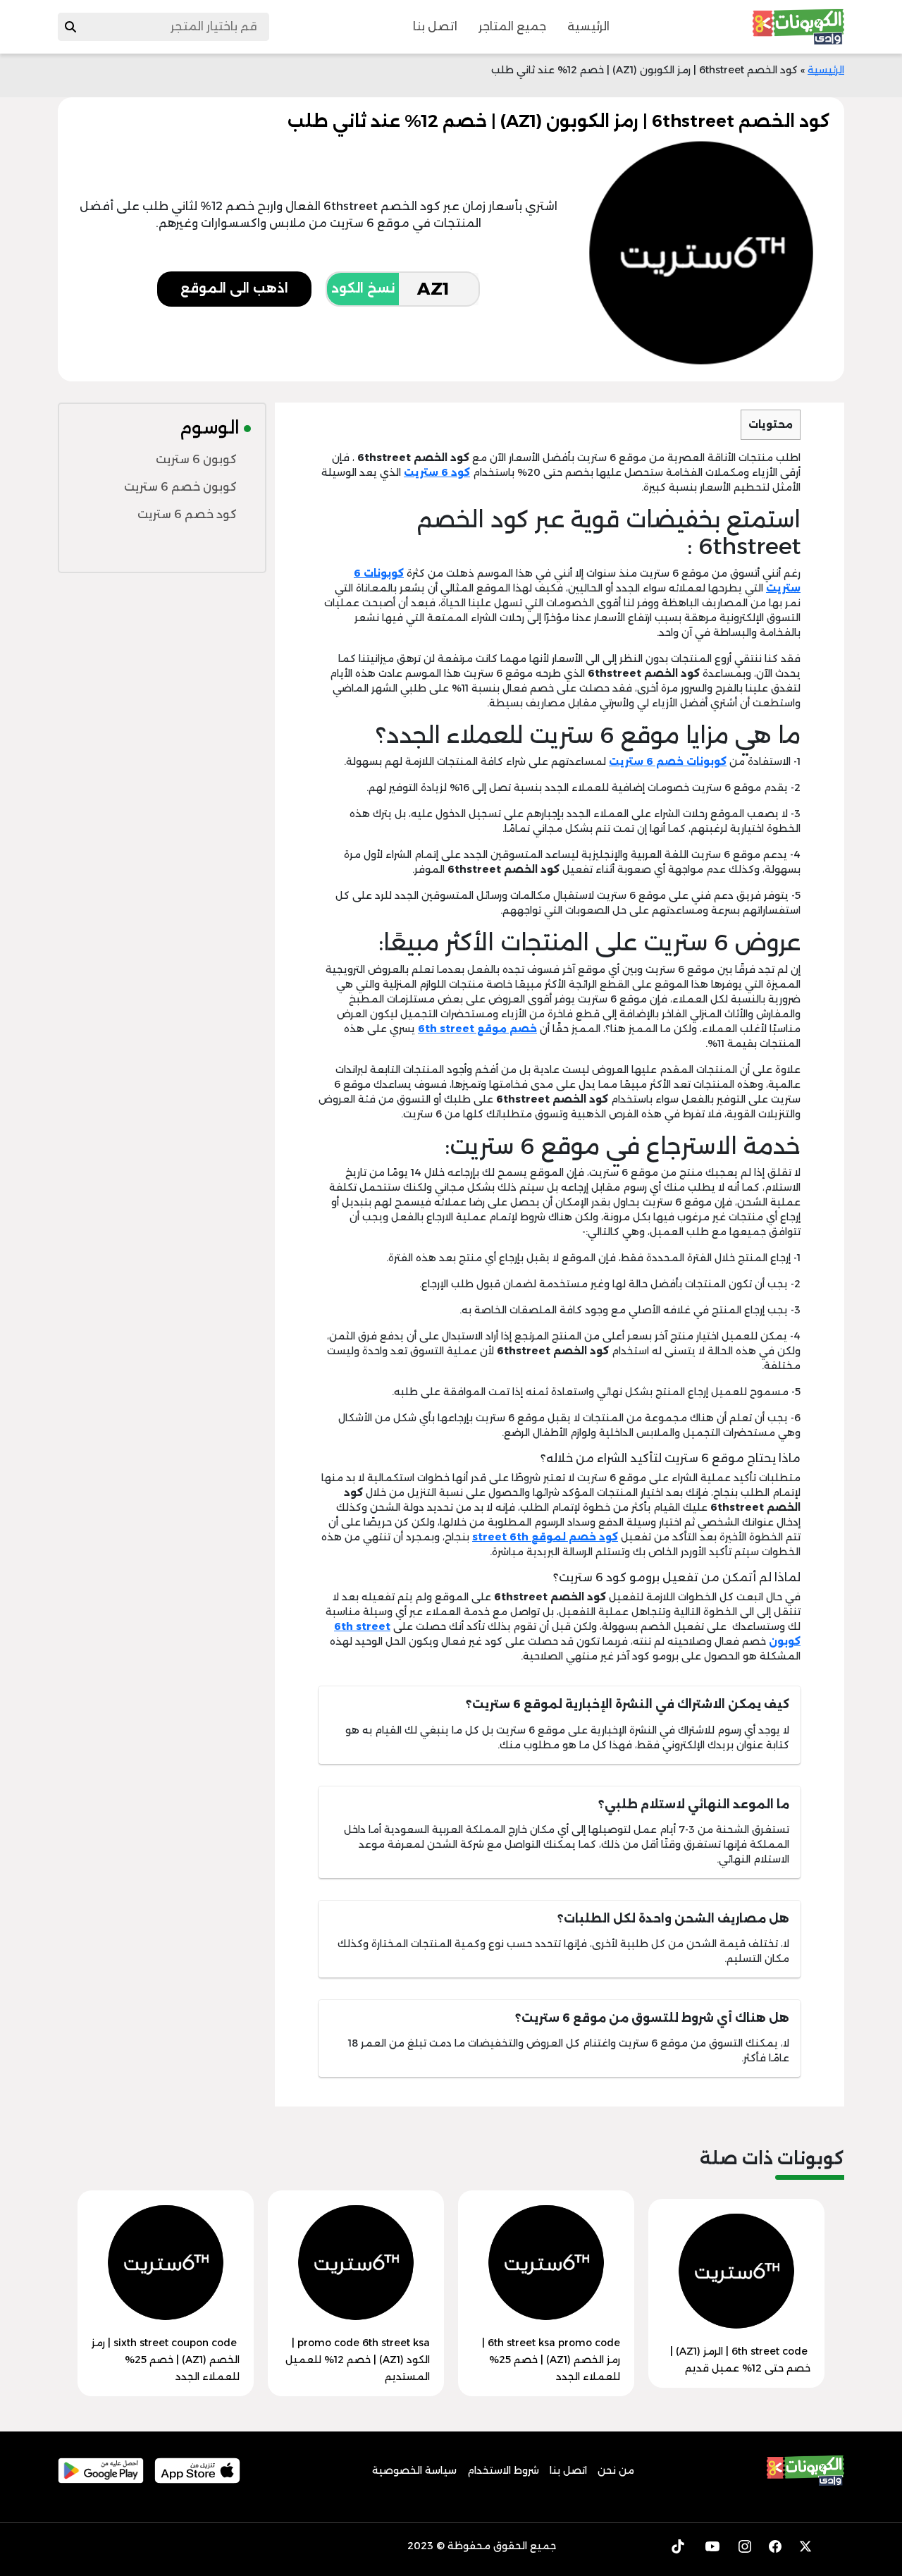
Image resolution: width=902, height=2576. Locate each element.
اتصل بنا (435, 26)
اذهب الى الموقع (234, 288)
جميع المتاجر (512, 26)
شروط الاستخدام (503, 2470)
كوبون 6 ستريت (196, 459)
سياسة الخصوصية (414, 2470)
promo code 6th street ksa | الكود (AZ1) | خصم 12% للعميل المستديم (358, 2360)
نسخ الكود (363, 288)
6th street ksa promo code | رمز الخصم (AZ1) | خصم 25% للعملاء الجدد (551, 2360)
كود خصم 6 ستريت (187, 514)
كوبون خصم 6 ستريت (180, 487)
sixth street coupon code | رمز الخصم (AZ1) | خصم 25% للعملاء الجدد (166, 2360)
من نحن (616, 2470)
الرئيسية (588, 26)
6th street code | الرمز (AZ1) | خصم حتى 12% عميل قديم (740, 2360)
